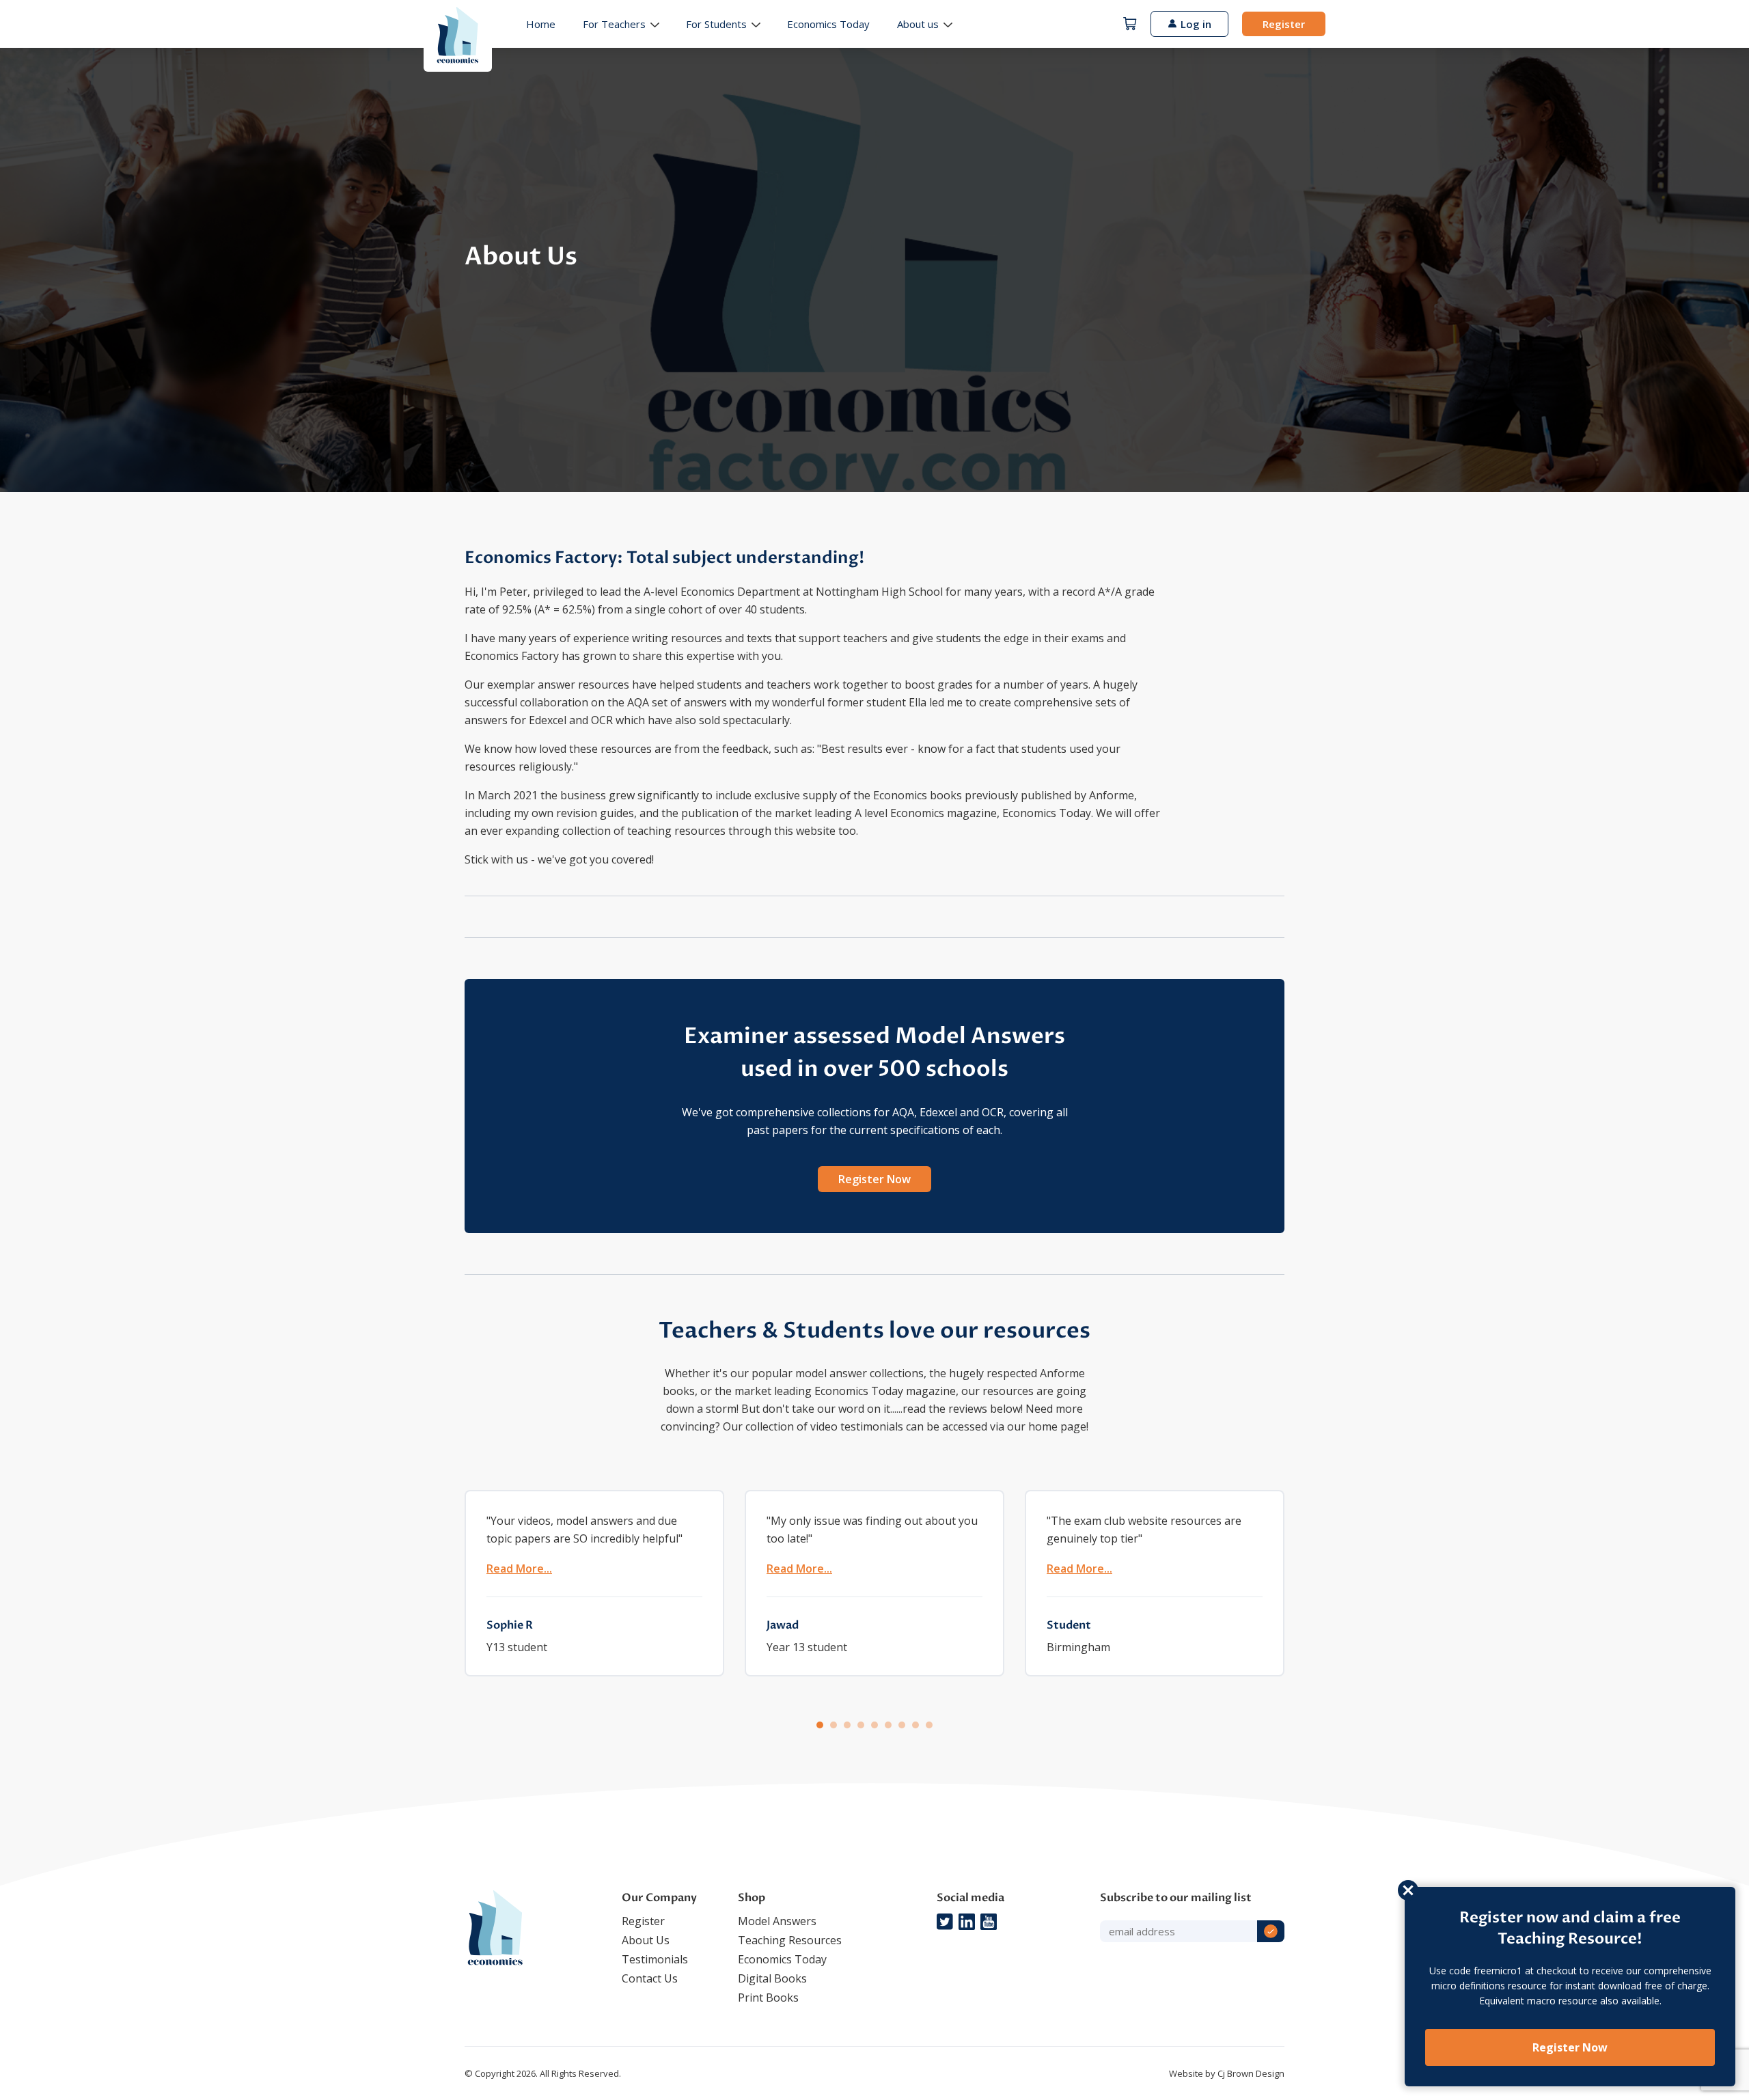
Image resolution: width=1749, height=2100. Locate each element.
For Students (716, 24)
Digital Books (772, 1978)
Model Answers (777, 1921)
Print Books (768, 1998)
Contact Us (650, 1978)
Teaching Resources (790, 1940)
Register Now (874, 1179)
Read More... (519, 1569)
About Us (646, 1940)
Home (541, 24)
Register (1284, 24)
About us (918, 24)
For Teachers (614, 24)
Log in (1196, 24)
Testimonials (655, 1959)
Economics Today (828, 24)
